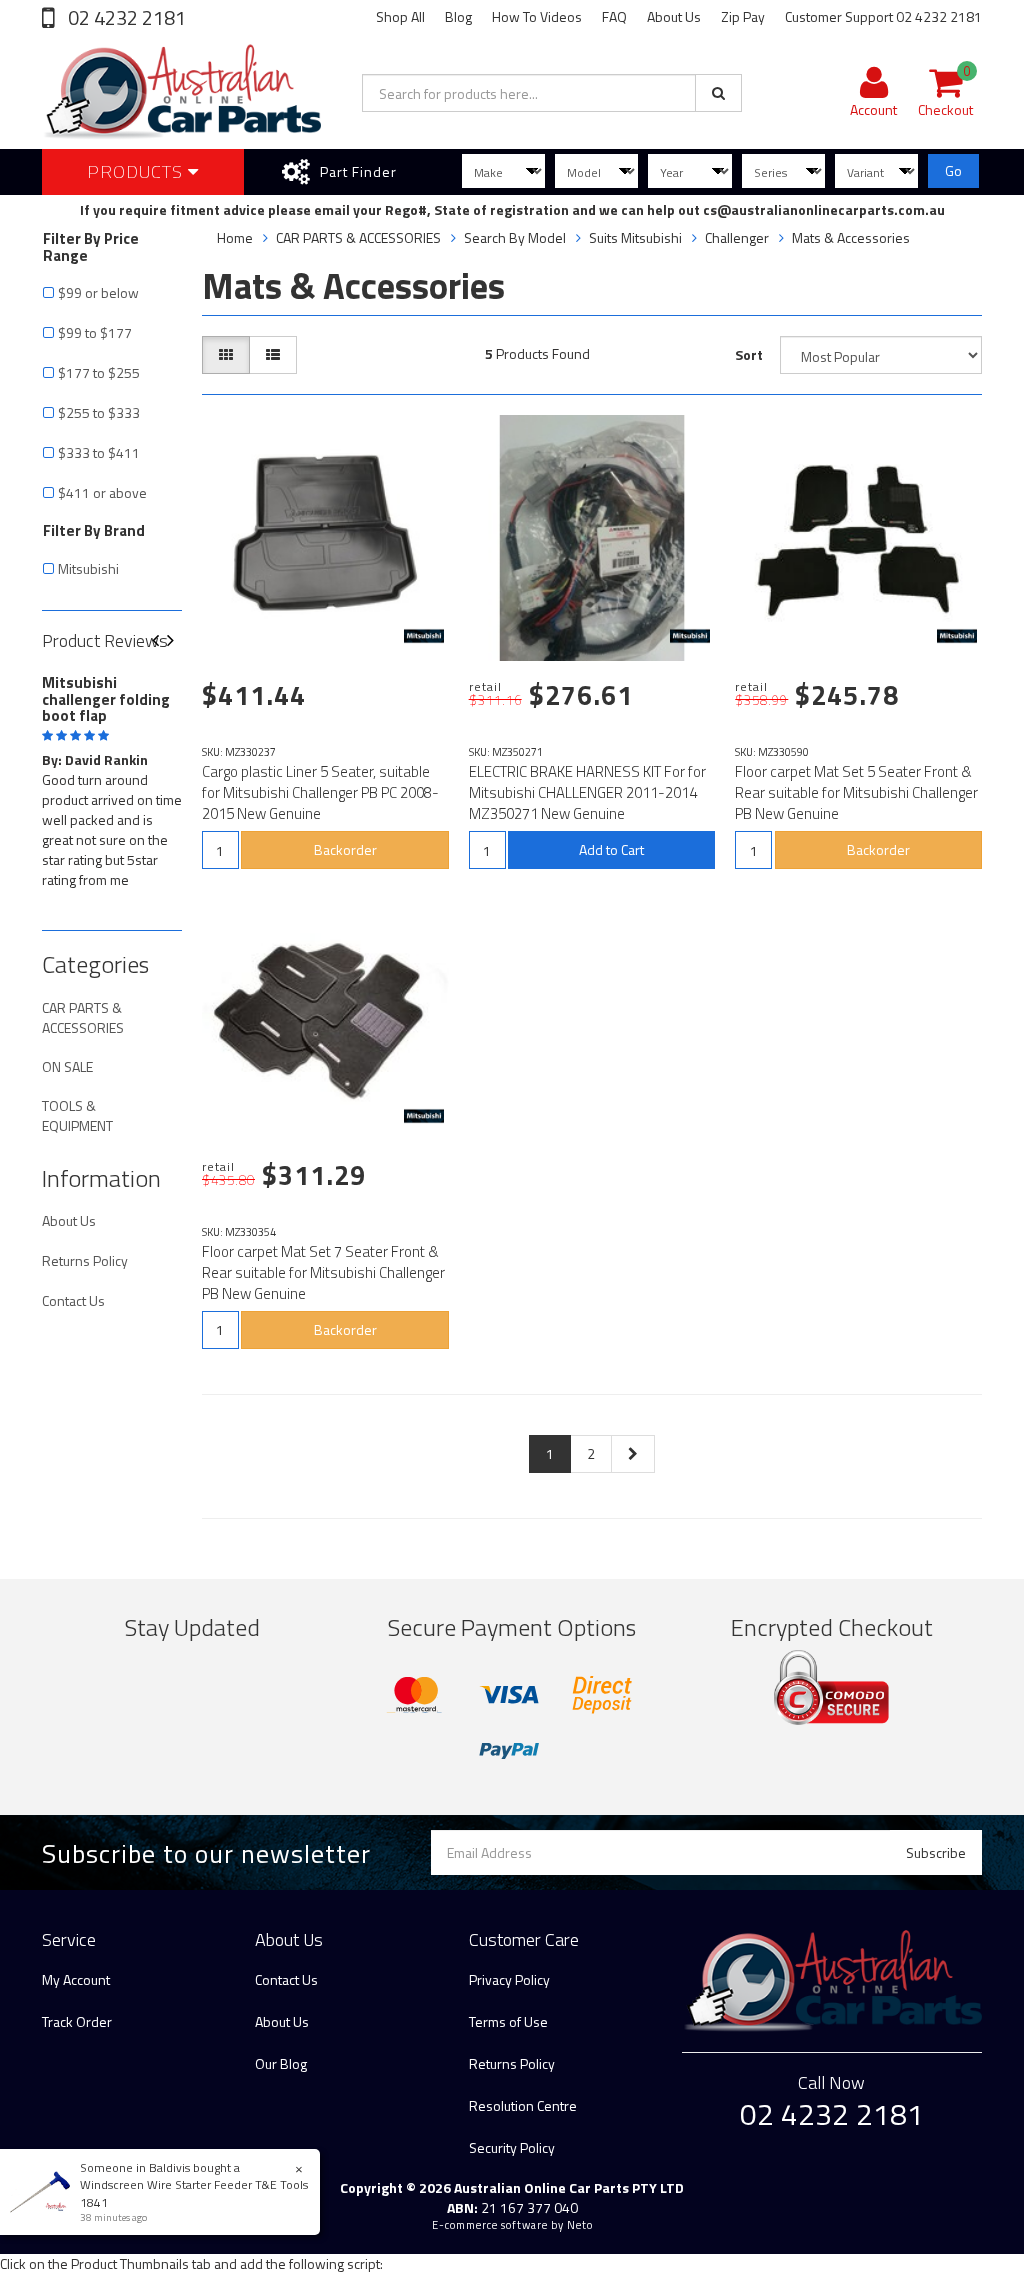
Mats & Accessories (851, 237)
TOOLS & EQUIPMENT (77, 1115)
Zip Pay (743, 16)
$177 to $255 (99, 372)
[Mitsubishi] (424, 636)
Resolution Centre (523, 2105)
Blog (458, 16)
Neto (580, 2225)
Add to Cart (611, 849)
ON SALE (67, 1066)
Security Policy (512, 2147)
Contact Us (73, 1300)
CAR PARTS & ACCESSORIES (83, 1017)
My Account (76, 1979)
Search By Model (515, 237)
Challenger (737, 237)
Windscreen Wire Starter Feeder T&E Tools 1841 (194, 2193)
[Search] (718, 93)
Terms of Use (508, 2021)
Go (953, 170)
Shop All (400, 16)
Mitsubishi (88, 568)
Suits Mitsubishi (635, 237)
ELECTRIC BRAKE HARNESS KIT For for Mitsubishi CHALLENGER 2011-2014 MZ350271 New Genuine (587, 792)
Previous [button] (163, 641)
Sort (749, 354)
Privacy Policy (509, 1979)
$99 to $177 (95, 332)
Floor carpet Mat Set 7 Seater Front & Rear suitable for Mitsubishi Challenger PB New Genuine (323, 1272)
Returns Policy (85, 1260)
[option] (112, 777)
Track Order (77, 2021)
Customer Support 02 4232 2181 (883, 16)
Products (137, 171)
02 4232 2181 (125, 17)
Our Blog (281, 2063)
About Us (674, 16)
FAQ (614, 16)
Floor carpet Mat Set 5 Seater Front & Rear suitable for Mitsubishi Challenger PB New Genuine (856, 792)
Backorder (345, 849)
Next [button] (178, 641)
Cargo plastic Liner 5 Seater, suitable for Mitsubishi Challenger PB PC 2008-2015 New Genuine (320, 792)
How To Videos (537, 16)
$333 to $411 (99, 452)
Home (235, 237)
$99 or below (98, 292)
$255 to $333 (99, 412)
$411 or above (102, 492)
